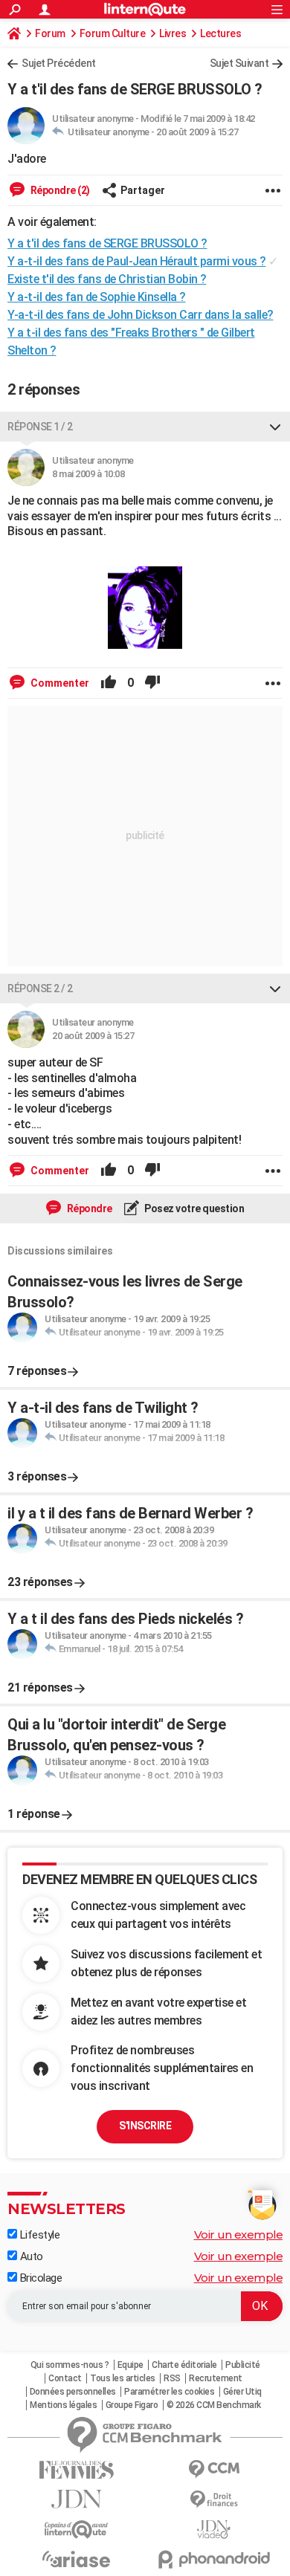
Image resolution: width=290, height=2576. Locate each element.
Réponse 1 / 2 (40, 427)
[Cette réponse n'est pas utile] (152, 683)
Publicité (243, 2365)
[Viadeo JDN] (214, 2530)
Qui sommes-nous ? (70, 2365)
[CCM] (214, 2469)
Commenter (59, 683)
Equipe (130, 2365)
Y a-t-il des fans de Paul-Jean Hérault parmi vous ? (137, 261)
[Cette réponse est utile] (109, 683)
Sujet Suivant (239, 63)
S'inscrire (145, 2126)
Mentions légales (63, 2405)
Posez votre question (194, 1208)
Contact (65, 2378)
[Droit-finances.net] (214, 2500)
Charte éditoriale (184, 2365)
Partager (143, 190)
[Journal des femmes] (76, 2470)
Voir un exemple (239, 2234)
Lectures (220, 33)
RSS (172, 2378)
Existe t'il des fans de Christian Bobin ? (107, 279)
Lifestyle (38, 2235)
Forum (50, 33)
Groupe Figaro (132, 2405)
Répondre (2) (59, 190)
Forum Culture (113, 33)
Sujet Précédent (59, 63)
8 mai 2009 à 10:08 (88, 474)
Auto (30, 2256)
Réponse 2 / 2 (40, 988)
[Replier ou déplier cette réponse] (275, 427)
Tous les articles (123, 2378)
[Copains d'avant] (76, 2530)
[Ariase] (76, 2559)
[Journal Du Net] (76, 2499)
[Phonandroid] (214, 2559)
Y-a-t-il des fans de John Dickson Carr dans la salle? (141, 315)
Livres (173, 33)
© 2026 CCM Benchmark (214, 2405)
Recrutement (216, 2378)
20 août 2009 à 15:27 (197, 132)
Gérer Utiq (242, 2392)
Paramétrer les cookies (169, 2392)
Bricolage (39, 2278)
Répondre (88, 1208)
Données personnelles (73, 2392)
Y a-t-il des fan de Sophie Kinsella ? (97, 297)
